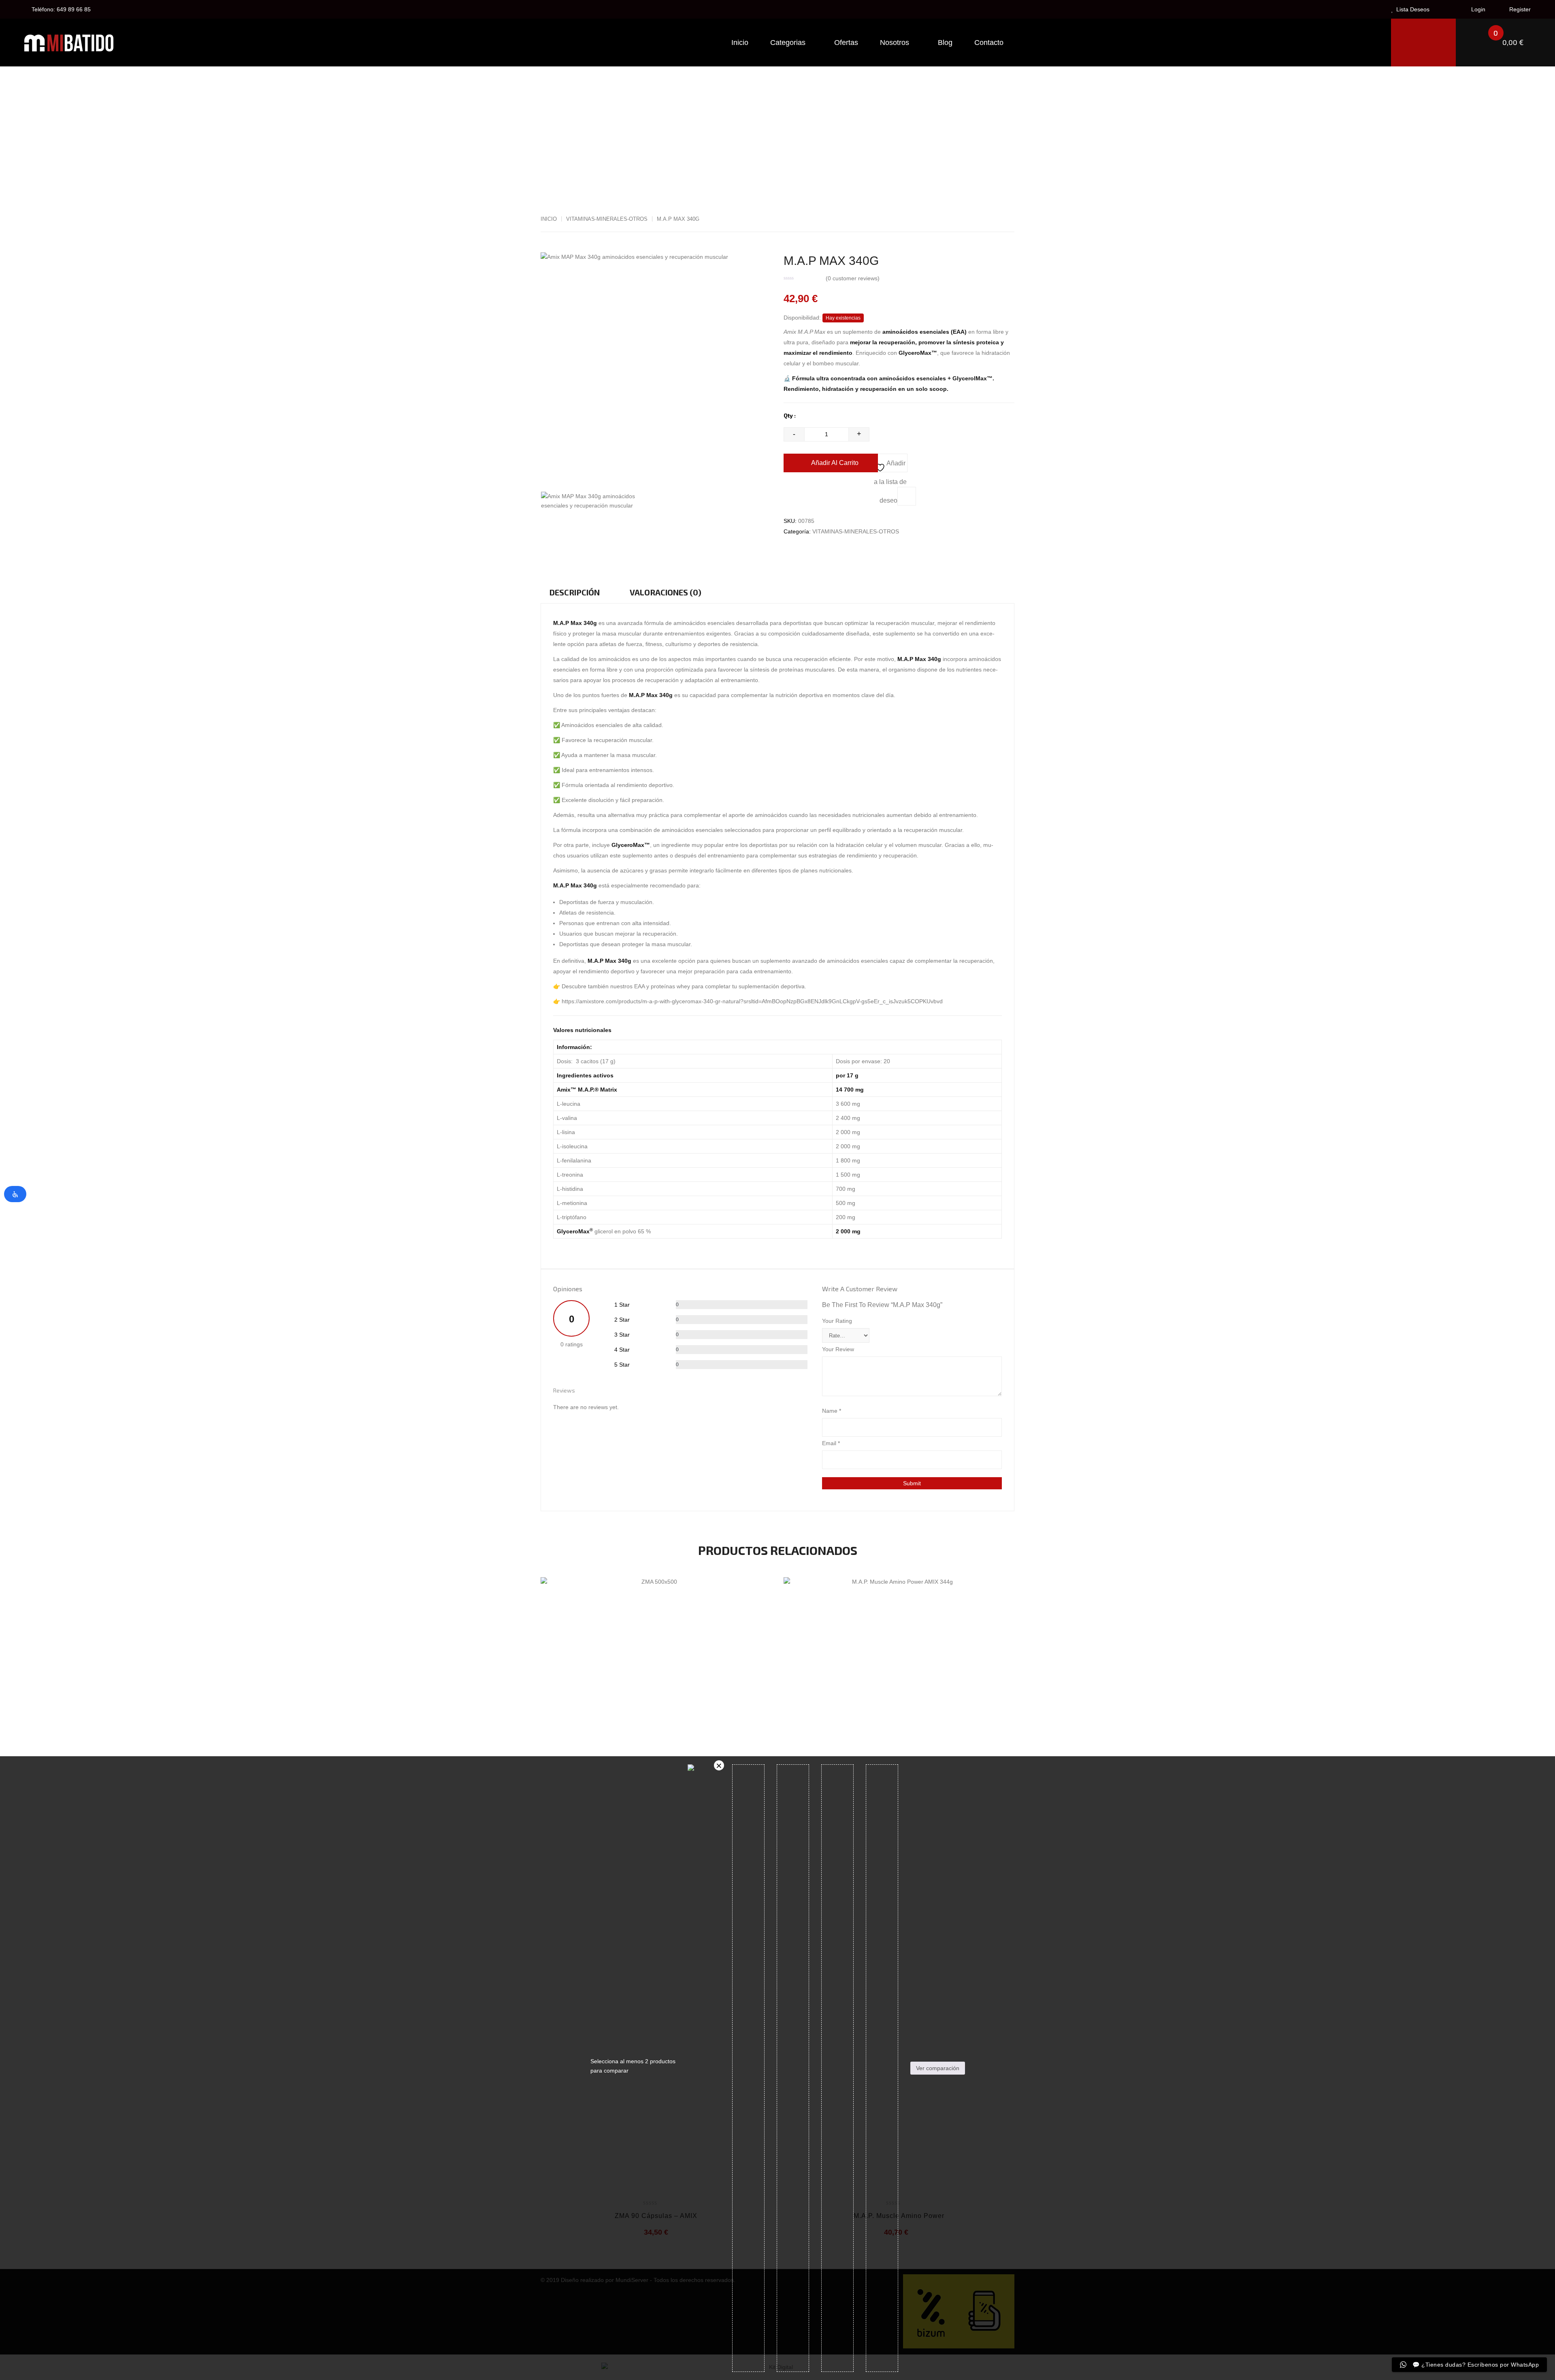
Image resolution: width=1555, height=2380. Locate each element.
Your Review (838, 1349)
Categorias (789, 43)
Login (1477, 9)
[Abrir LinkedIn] (822, 550)
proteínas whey (670, 986)
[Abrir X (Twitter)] (806, 550)
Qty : (790, 415)
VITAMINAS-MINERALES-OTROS (607, 219)
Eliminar (719, 1765)
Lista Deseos (1412, 9)
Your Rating (837, 1321)
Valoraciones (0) (666, 592)
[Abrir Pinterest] (855, 550)
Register (1519, 9)
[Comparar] (907, 496)
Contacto (989, 43)
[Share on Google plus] (839, 550)
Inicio (740, 43)
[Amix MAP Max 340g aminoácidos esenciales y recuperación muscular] (598, 501)
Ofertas (846, 43)
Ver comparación (938, 2068)
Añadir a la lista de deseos (890, 466)
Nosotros (896, 43)
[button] (1506, 43)
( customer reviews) (853, 278)
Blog (945, 43)
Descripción (575, 592)
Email (831, 1443)
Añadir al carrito (835, 463)
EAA (639, 986)
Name (832, 1411)
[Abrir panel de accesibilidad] (15, 1194)
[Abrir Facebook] (790, 550)
